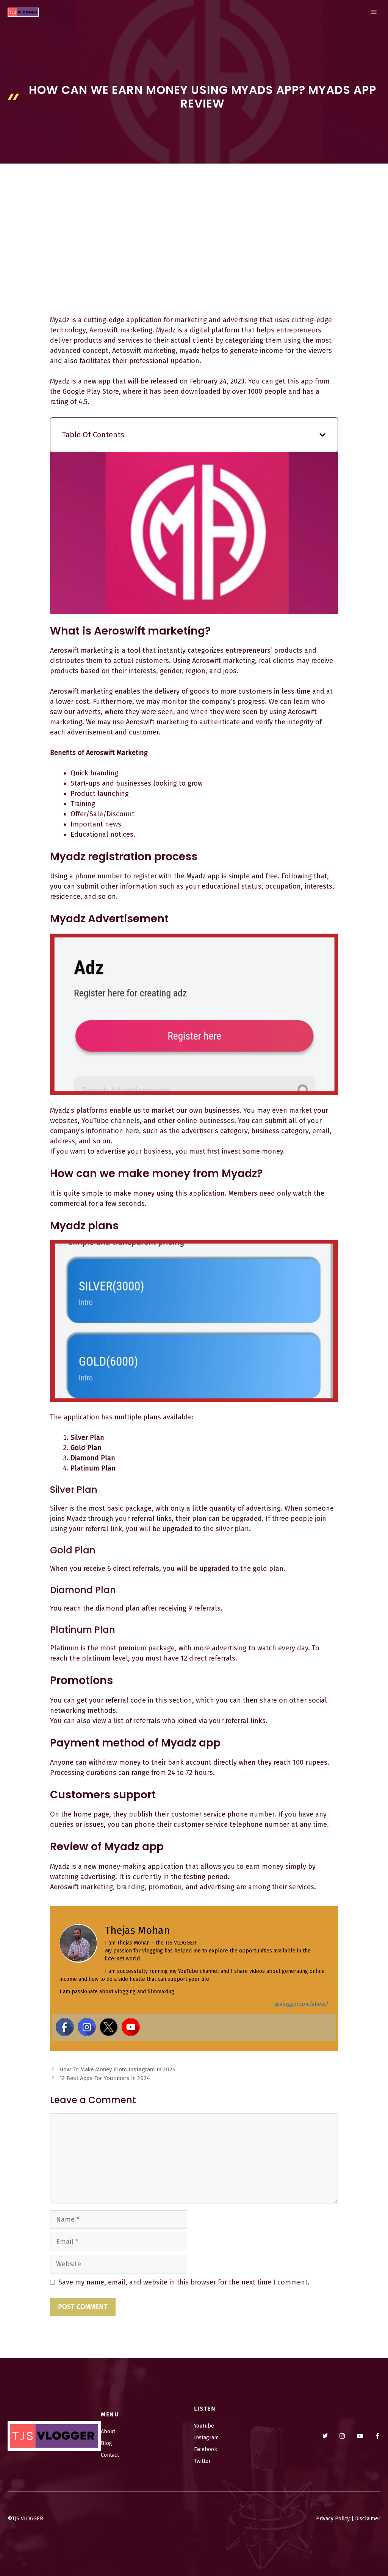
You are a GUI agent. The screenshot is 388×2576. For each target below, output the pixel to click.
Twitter (202, 2461)
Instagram (206, 2438)
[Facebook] (65, 2027)
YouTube (204, 2426)
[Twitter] (109, 2027)
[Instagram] (87, 2027)
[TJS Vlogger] (23, 12)
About (108, 2432)
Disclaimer (368, 2519)
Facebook (206, 2449)
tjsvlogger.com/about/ (301, 2004)
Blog (106, 2443)
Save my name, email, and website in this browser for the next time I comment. (184, 2282)
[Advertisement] (194, 258)
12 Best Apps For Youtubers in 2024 (105, 2078)
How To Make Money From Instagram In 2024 (117, 2069)
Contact (110, 2455)
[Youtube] (131, 2027)
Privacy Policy (333, 2519)
